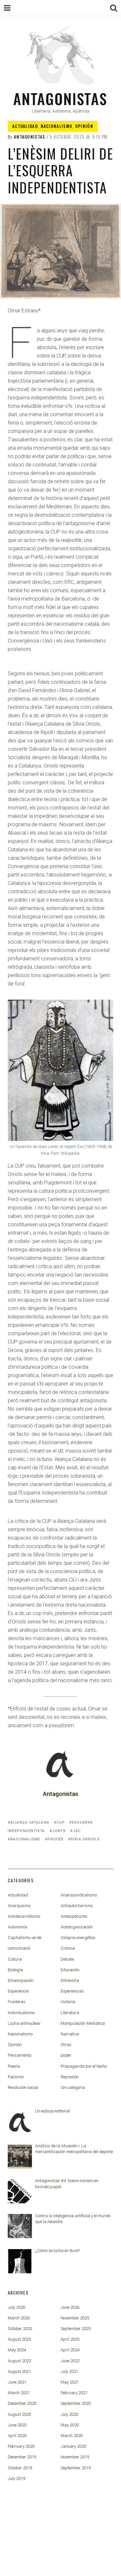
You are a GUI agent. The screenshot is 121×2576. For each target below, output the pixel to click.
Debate (67, 1959)
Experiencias (72, 1991)
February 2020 (21, 2446)
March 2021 (19, 2393)
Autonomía (17, 1927)
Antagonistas (60, 98)
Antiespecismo (74, 1916)
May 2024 (17, 2350)
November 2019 (75, 2457)
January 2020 (73, 2446)
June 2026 (70, 2307)
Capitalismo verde (25, 1938)
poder (66, 2055)
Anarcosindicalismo (79, 1895)
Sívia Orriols (85, 1839)
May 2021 (70, 2382)
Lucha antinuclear (24, 2023)
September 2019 (76, 2468)
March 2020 (72, 2436)
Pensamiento (20, 2055)
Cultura (15, 1959)
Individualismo (21, 2013)
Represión (70, 2077)
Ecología (15, 1970)
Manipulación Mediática (83, 2023)
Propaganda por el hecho (84, 2066)
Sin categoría (73, 2087)
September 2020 (76, 2403)
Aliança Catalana (30, 1822)
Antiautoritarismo (77, 1906)
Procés (55, 1839)
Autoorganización (77, 1927)
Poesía (14, 2066)
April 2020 (17, 2436)
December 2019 (22, 2457)
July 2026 (16, 2307)
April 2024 (70, 2350)
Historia (68, 2002)
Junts (59, 1831)
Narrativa (70, 2034)
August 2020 (19, 2414)
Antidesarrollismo (24, 1916)
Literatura (70, 2013)
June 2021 (17, 2382)
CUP (61, 1822)
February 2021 (74, 2393)
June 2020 (17, 2425)
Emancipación (21, 1980)
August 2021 (19, 2371)
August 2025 (19, 2339)
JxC (77, 1831)
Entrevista (70, 1980)
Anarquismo (19, 1906)
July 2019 (16, 2478)
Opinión (84, 126)
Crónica (68, 1948)
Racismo (16, 2077)
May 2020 (70, 2425)
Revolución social (23, 2087)
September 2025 (76, 2329)
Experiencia (18, 1991)
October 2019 (20, 2468)
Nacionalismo (57, 126)
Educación (70, 1970)
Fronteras (17, 2002)
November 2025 (75, 2318)
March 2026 (19, 2318)
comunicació (19, 1948)
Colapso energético (78, 1938)
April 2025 (70, 2339)
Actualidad (25, 126)
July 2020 (69, 2414)
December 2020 (22, 2403)
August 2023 (19, 2361)
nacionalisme (25, 1839)
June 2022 (70, 2361)
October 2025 (20, 2329)
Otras (66, 2045)
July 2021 (69, 2371)
